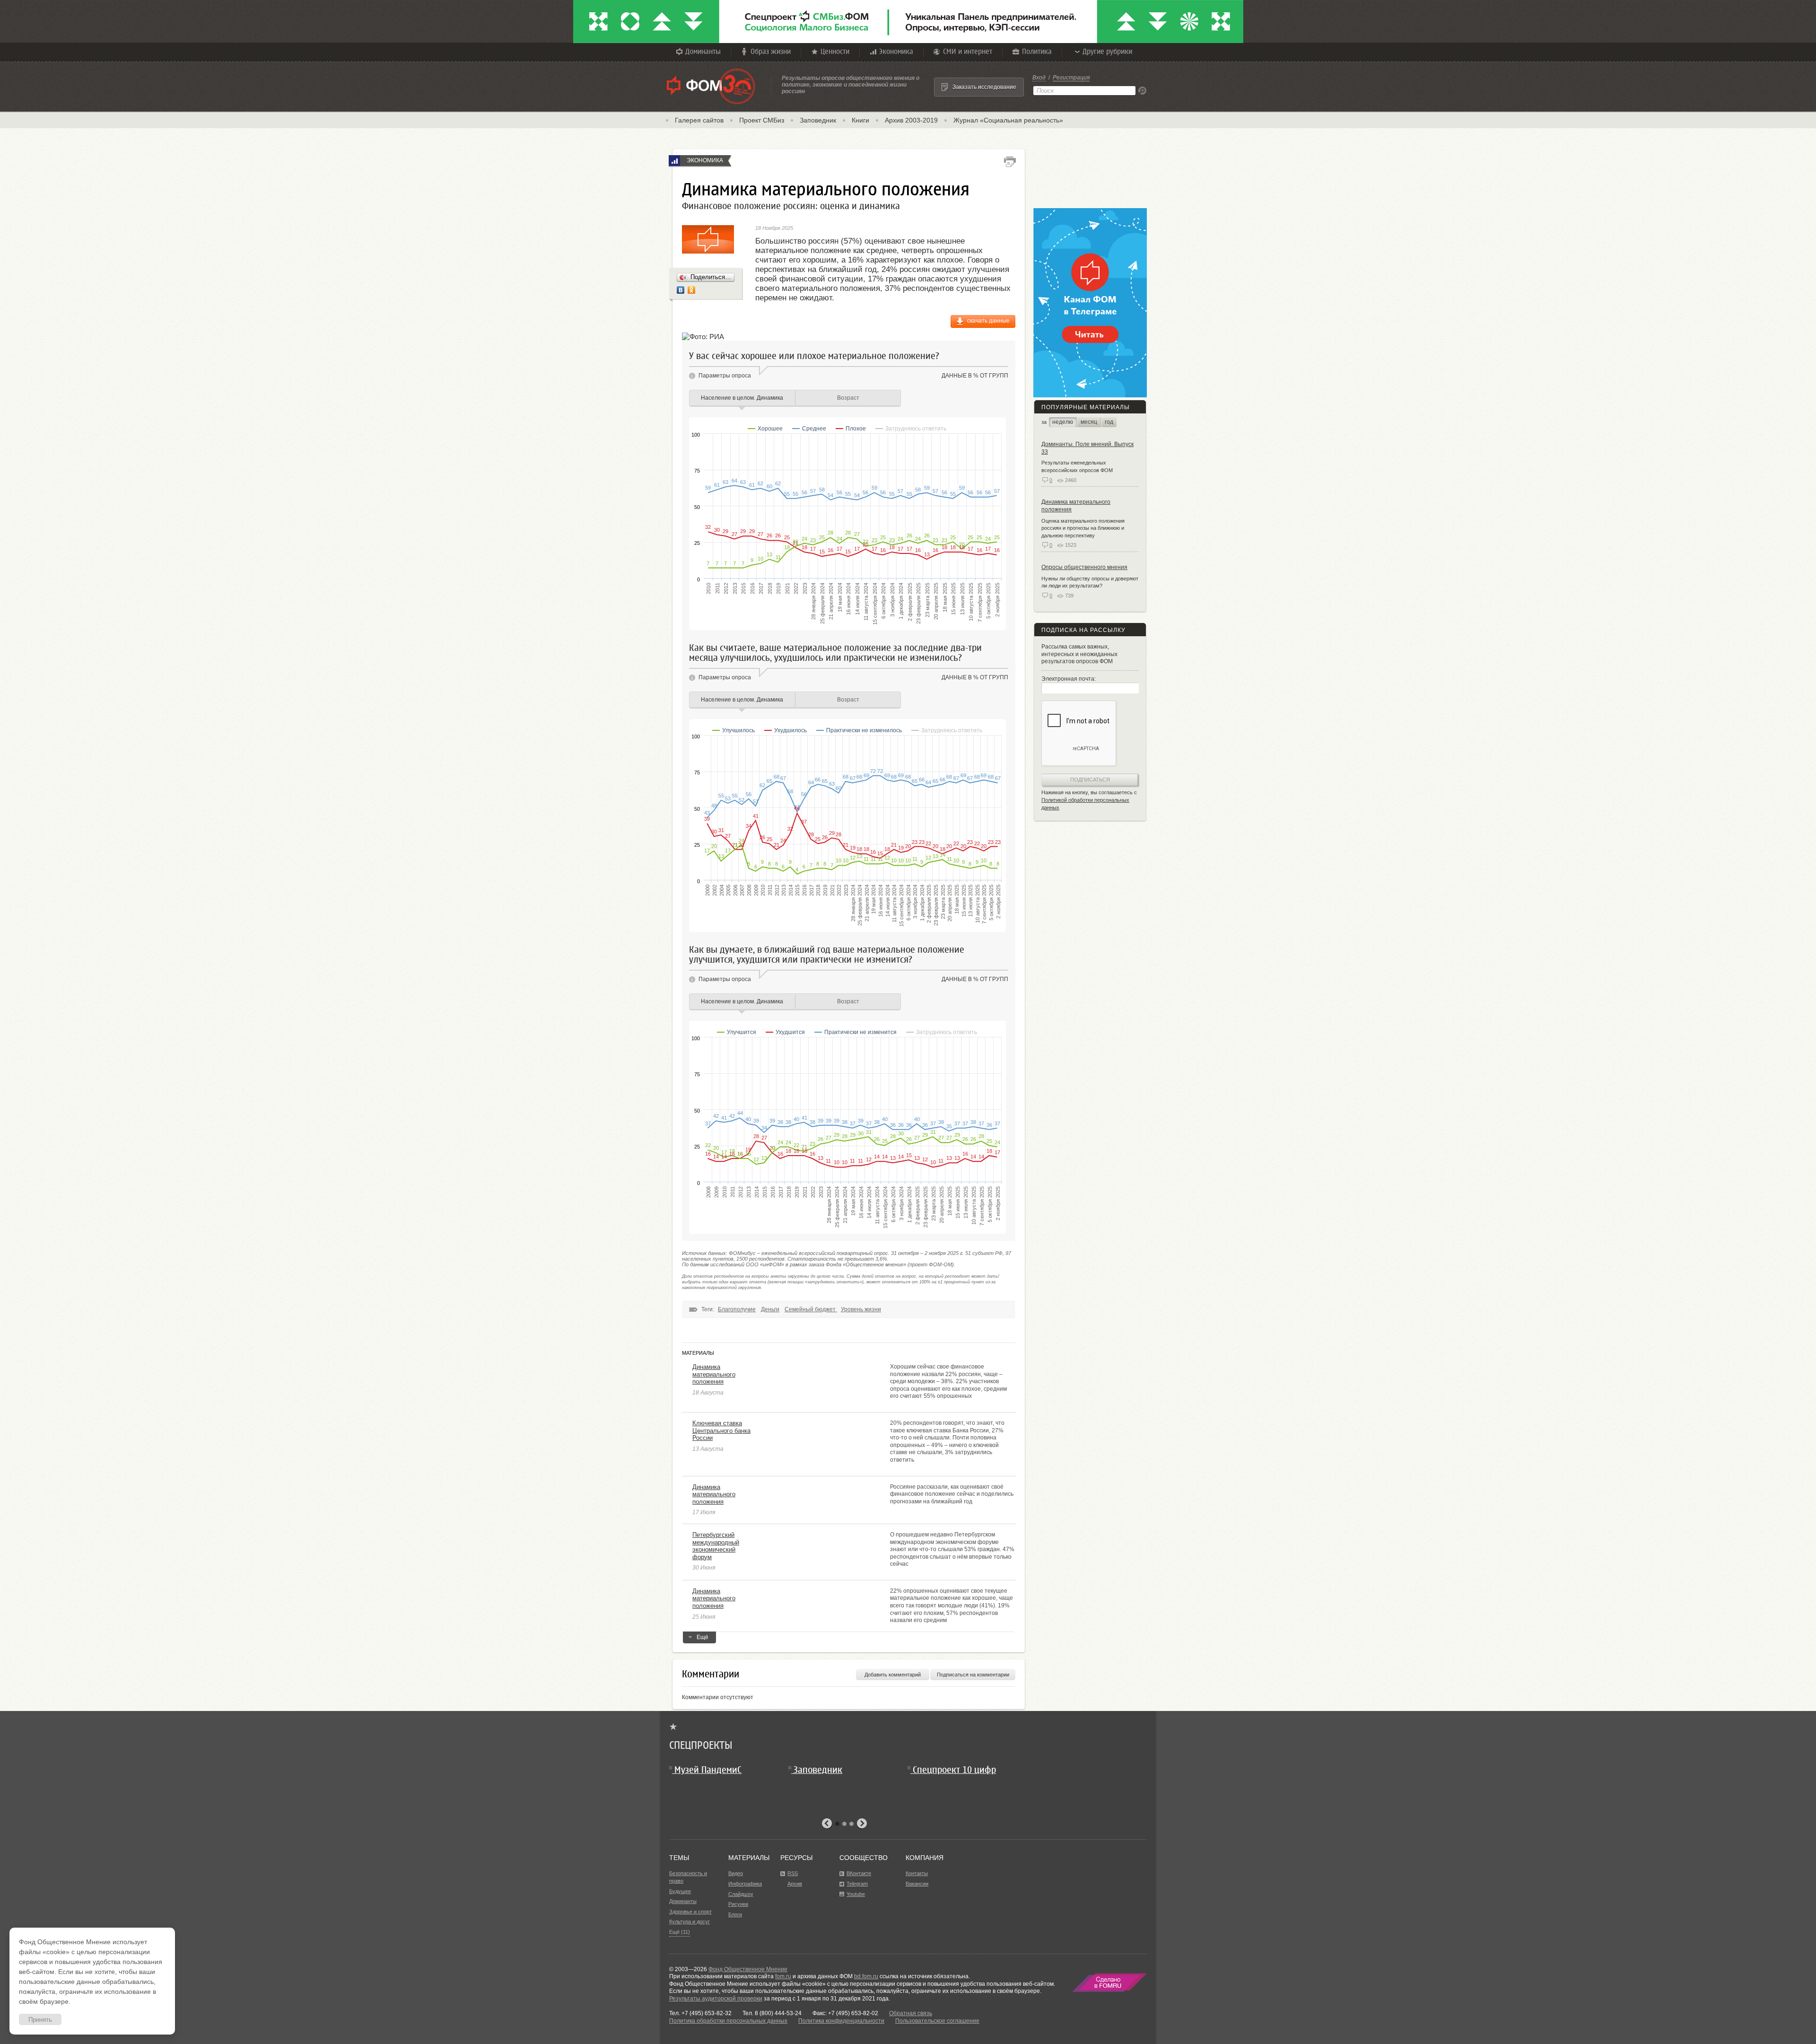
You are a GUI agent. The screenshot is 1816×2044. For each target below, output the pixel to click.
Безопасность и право (688, 1877)
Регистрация (1071, 78)
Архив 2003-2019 (911, 120)
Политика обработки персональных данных (728, 2021)
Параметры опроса (725, 376)
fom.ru (783, 1976)
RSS (793, 1873)
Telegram (857, 1884)
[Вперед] (862, 1824)
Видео (736, 1873)
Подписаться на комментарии (973, 1675)
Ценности (835, 51)
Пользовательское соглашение (937, 2021)
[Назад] (827, 1824)
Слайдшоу (741, 1894)
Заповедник (818, 120)
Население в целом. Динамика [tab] (742, 398)
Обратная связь (911, 2013)
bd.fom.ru (866, 1976)
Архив (795, 1884)
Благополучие (737, 1309)
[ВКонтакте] (681, 290)
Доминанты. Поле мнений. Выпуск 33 (1087, 448)
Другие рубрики (1107, 51)
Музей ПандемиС (708, 1770)
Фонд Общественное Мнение (748, 1969)
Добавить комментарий (893, 1675)
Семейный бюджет (811, 1309)
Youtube (856, 1894)
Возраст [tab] (848, 398)
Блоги (735, 1914)
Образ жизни (771, 51)
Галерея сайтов (699, 120)
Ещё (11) (680, 1932)
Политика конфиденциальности (841, 2021)
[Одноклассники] (692, 290)
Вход (1039, 78)
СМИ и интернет (968, 51)
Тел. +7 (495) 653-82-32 (700, 2013)
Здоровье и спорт (690, 1912)
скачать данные (988, 321)
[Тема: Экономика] (674, 161)
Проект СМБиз (762, 120)
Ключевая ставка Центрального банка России (721, 1430)
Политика (1037, 51)
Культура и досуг (690, 1921)
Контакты (917, 1873)
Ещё (703, 1637)
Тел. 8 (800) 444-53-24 (772, 2013)
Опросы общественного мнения (1084, 567)
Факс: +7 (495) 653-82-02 (845, 2013)
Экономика (896, 51)
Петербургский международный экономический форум (716, 1546)
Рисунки (738, 1904)
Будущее (680, 1891)
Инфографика (745, 1884)
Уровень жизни (861, 1309)
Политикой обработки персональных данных (1085, 804)
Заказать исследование (984, 87)
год (1109, 422)
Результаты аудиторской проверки (716, 1999)
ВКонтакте (859, 1873)
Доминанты (703, 51)
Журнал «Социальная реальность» (1008, 120)
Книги (860, 120)
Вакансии (917, 1884)
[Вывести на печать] (1010, 162)
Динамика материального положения (714, 1374)
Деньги (770, 1309)
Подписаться (1090, 780)
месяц (1089, 422)
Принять (40, 2020)
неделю (1063, 422)
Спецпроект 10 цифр (954, 1770)
